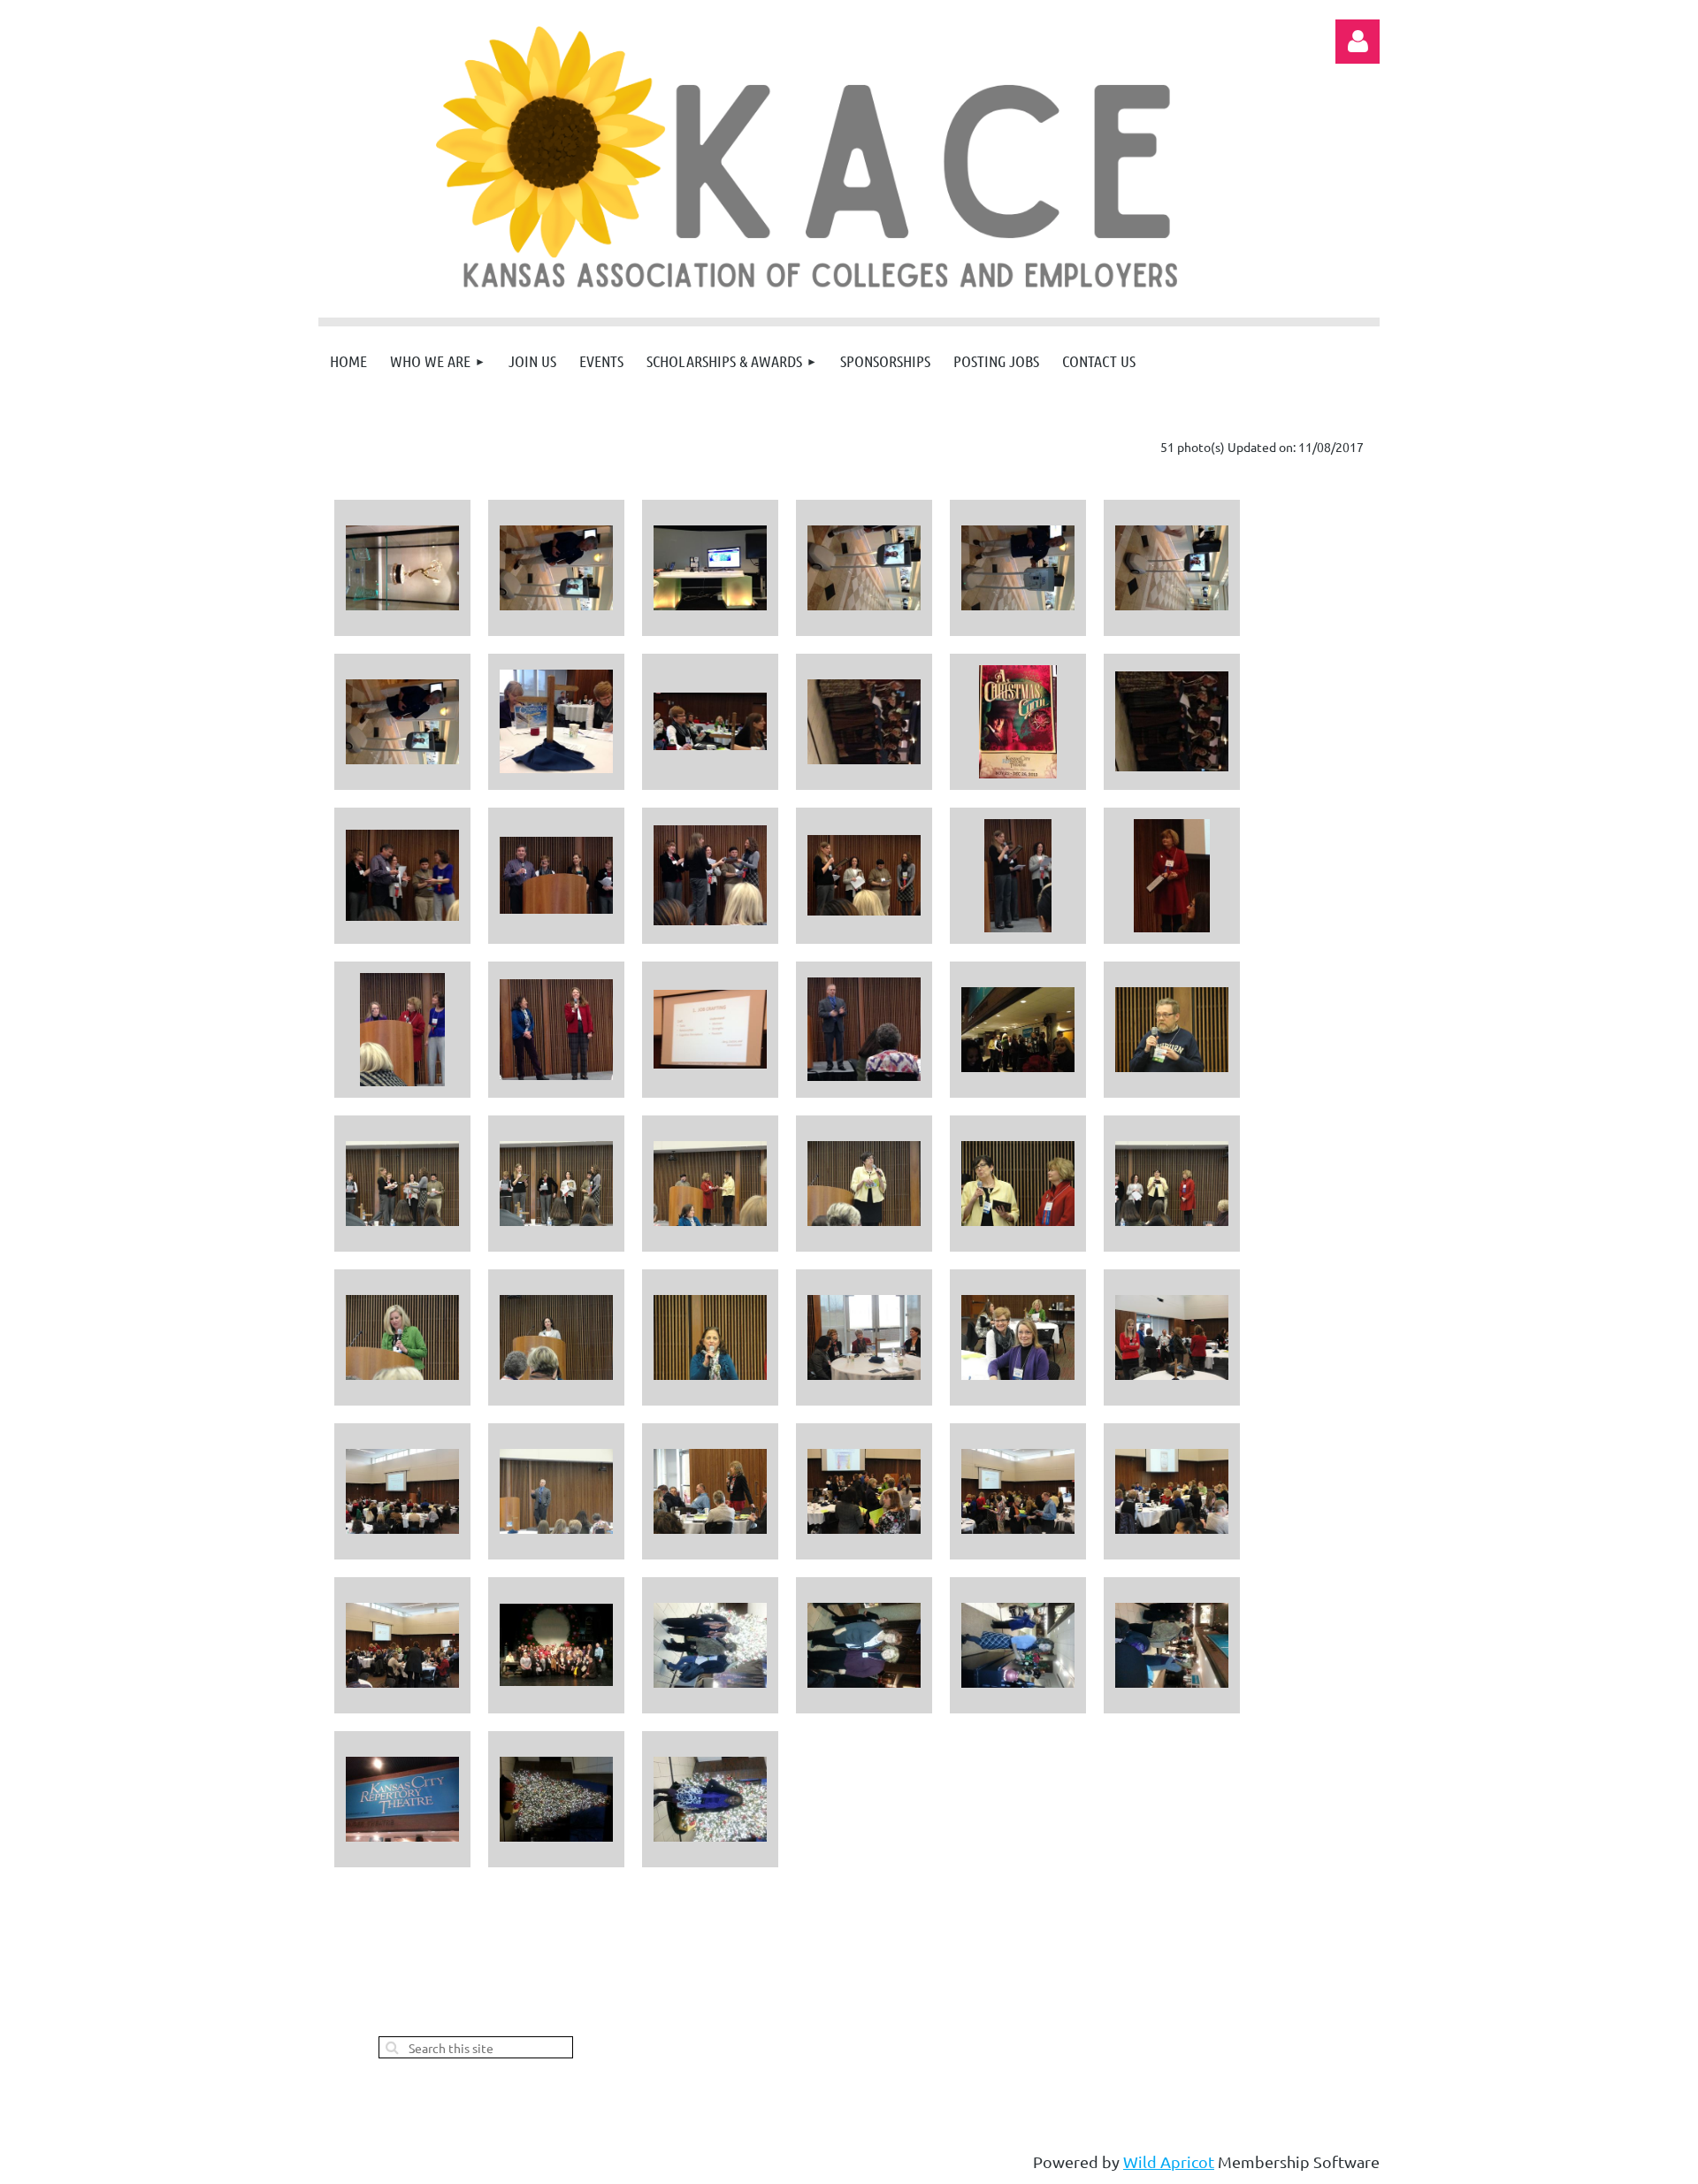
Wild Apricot (1169, 2161)
